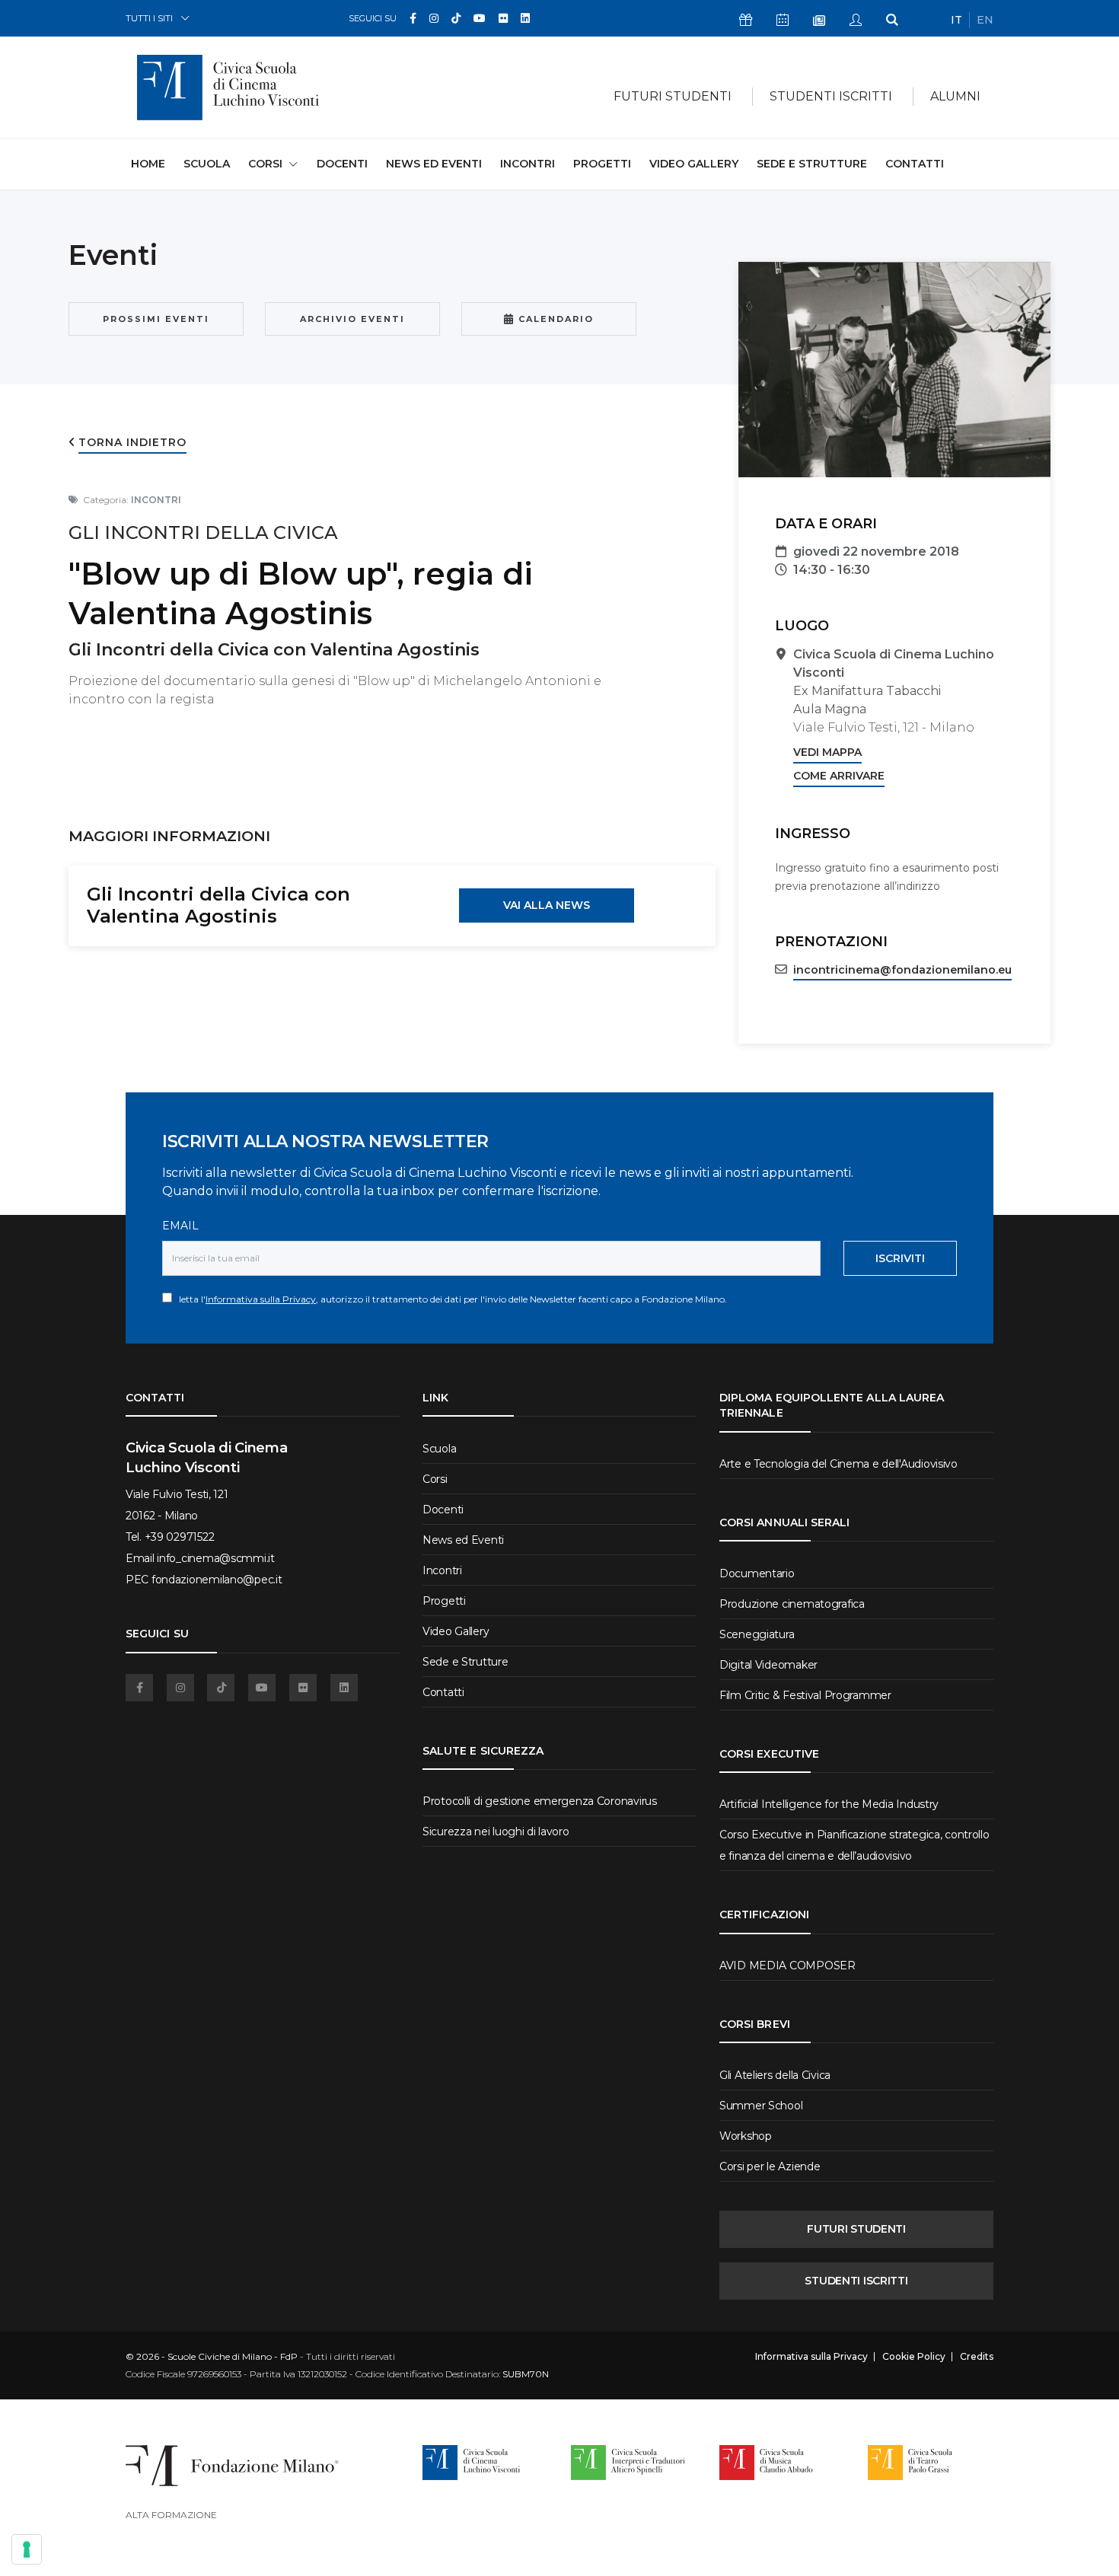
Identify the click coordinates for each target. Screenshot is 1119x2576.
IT (956, 20)
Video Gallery (694, 164)
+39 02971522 (180, 1537)
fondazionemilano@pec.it (217, 1580)
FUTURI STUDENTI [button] (673, 96)
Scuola (207, 164)
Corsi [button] (265, 164)
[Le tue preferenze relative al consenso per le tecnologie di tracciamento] (27, 2549)
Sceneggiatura (757, 1634)
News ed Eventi (434, 164)
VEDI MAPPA (827, 752)
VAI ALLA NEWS (547, 905)
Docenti (342, 164)
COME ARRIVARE (839, 776)
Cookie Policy (914, 2357)
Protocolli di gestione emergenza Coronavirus (540, 1801)
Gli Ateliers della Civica (775, 2075)
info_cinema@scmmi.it (215, 1558)
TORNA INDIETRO (132, 442)
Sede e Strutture (812, 164)
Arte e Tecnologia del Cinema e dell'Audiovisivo (838, 1464)
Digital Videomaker (768, 1665)
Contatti (915, 164)
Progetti (602, 164)
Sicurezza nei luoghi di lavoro (496, 1832)
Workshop (746, 2136)
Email (180, 1226)
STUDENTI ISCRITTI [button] (831, 96)
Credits (977, 2357)
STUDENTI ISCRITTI (856, 2281)
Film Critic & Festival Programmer (805, 1695)
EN (985, 20)
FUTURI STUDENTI (856, 2229)
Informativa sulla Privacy (261, 1299)
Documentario (757, 1573)
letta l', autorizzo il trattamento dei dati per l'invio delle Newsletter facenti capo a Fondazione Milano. (450, 1299)
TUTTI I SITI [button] (149, 18)
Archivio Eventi (352, 319)
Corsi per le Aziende (770, 2166)
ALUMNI (955, 96)
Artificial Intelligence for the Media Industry (829, 1804)
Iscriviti (900, 1258)
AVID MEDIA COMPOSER (787, 1965)
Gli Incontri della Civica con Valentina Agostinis (218, 905)
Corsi (435, 1479)
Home (148, 163)
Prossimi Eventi (156, 319)
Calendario (554, 319)
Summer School (761, 2106)
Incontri (528, 164)
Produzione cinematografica (792, 1604)
